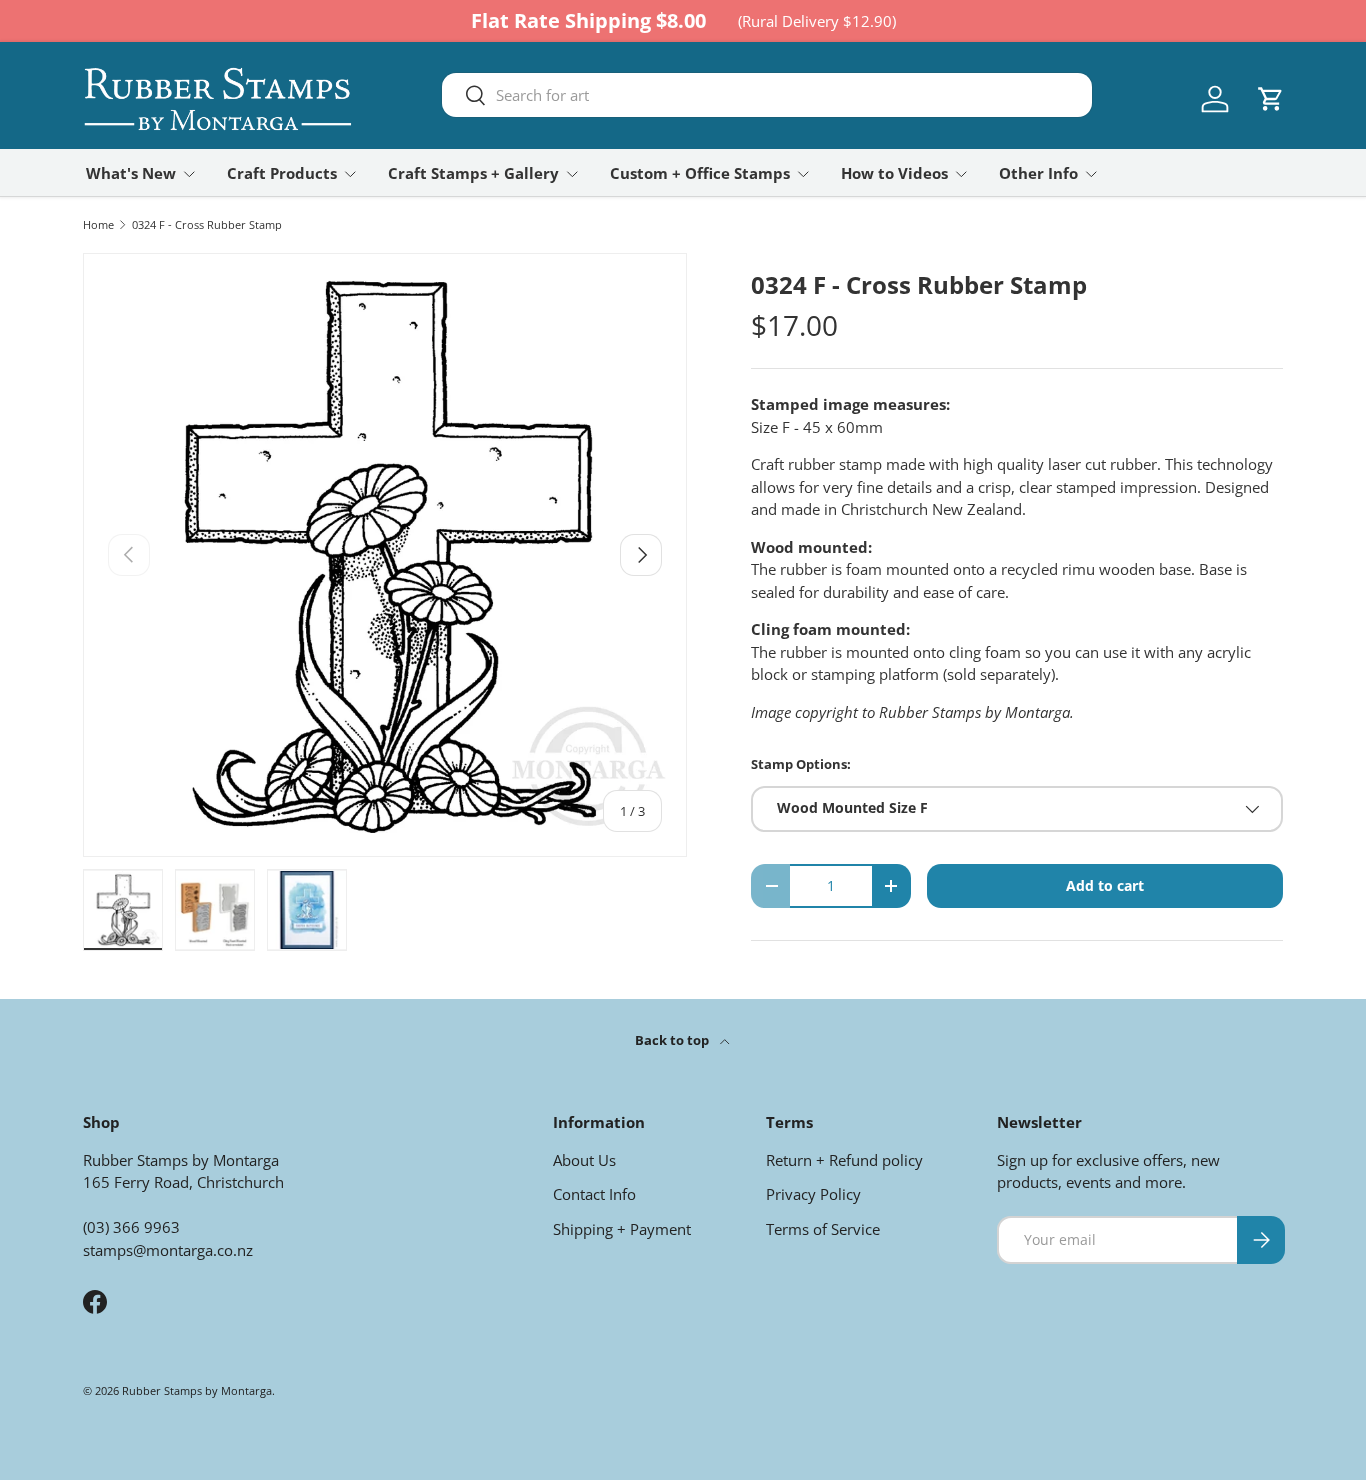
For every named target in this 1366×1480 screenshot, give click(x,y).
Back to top (673, 1040)
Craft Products (282, 173)
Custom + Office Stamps (700, 173)
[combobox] (767, 95)
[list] (385, 555)
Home (98, 224)
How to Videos (894, 173)
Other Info (1038, 173)
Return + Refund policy (844, 1160)
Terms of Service (823, 1229)
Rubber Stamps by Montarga (197, 1390)
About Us (584, 1160)
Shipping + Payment (622, 1229)
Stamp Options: (801, 764)
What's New (131, 173)
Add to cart (1105, 885)
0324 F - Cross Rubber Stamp (207, 224)
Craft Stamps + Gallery (473, 173)
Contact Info (594, 1194)
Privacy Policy (813, 1194)
